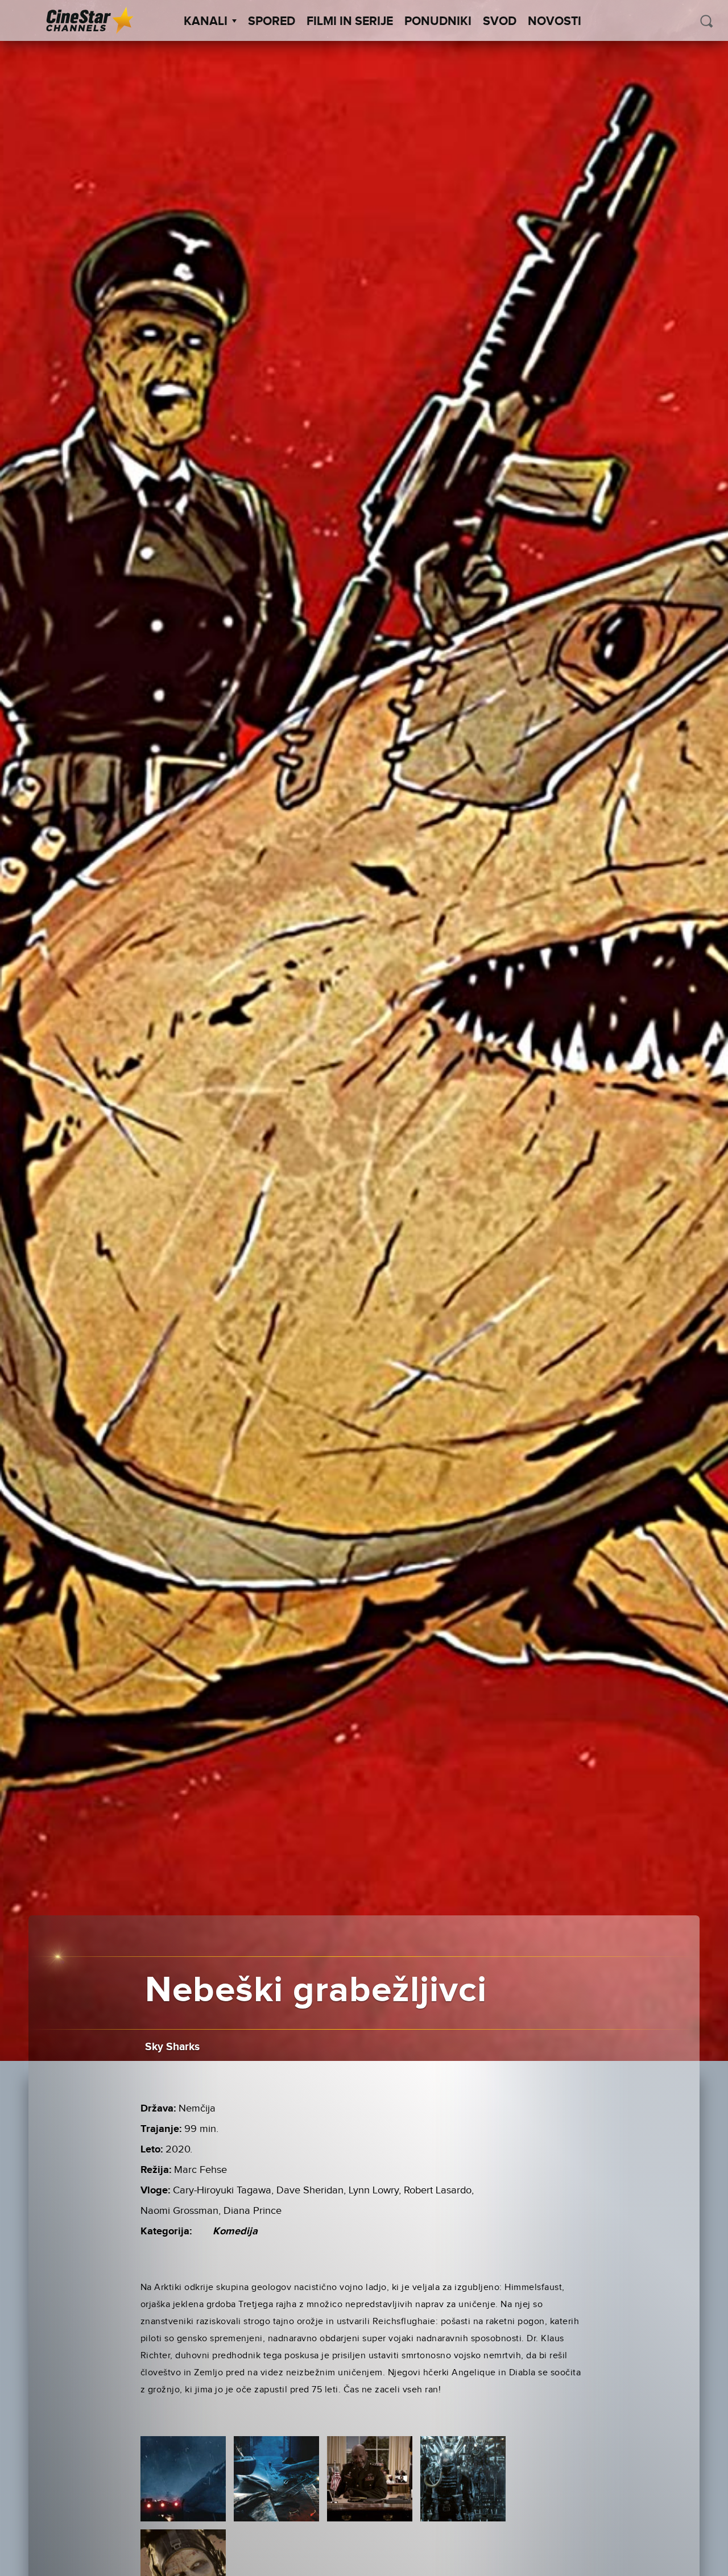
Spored (272, 22)
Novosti (555, 22)
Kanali (206, 22)
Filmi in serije (350, 22)
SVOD (500, 22)
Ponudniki (438, 22)
